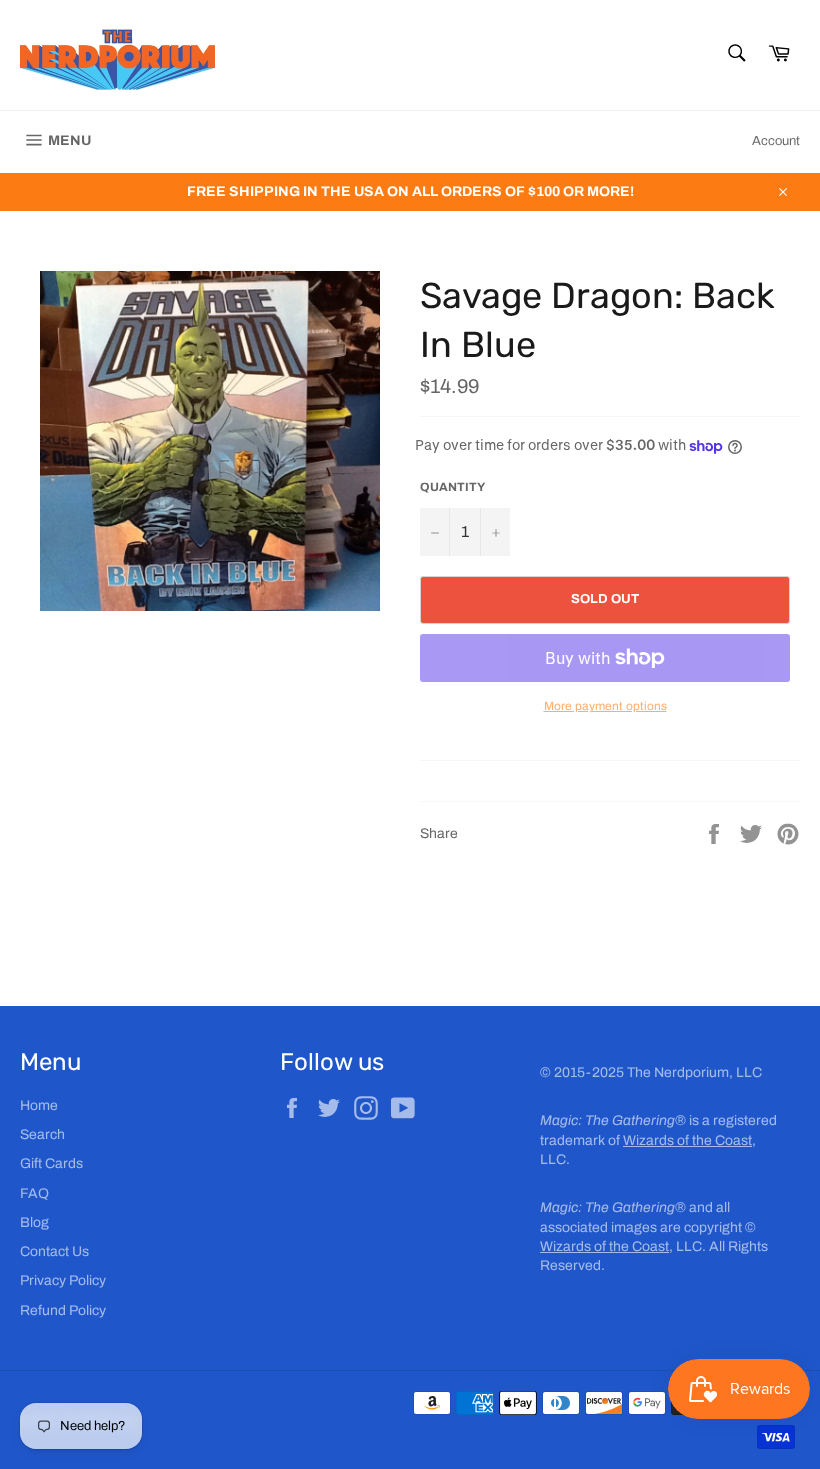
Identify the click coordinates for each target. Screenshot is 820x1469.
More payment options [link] (605, 706)
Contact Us (54, 1251)
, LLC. (623, 1246)
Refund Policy (63, 1310)
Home (39, 1105)
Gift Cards (51, 1163)
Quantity (452, 487)
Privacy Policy (63, 1280)
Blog (34, 1222)
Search (42, 1134)
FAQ (34, 1193)
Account (776, 141)
